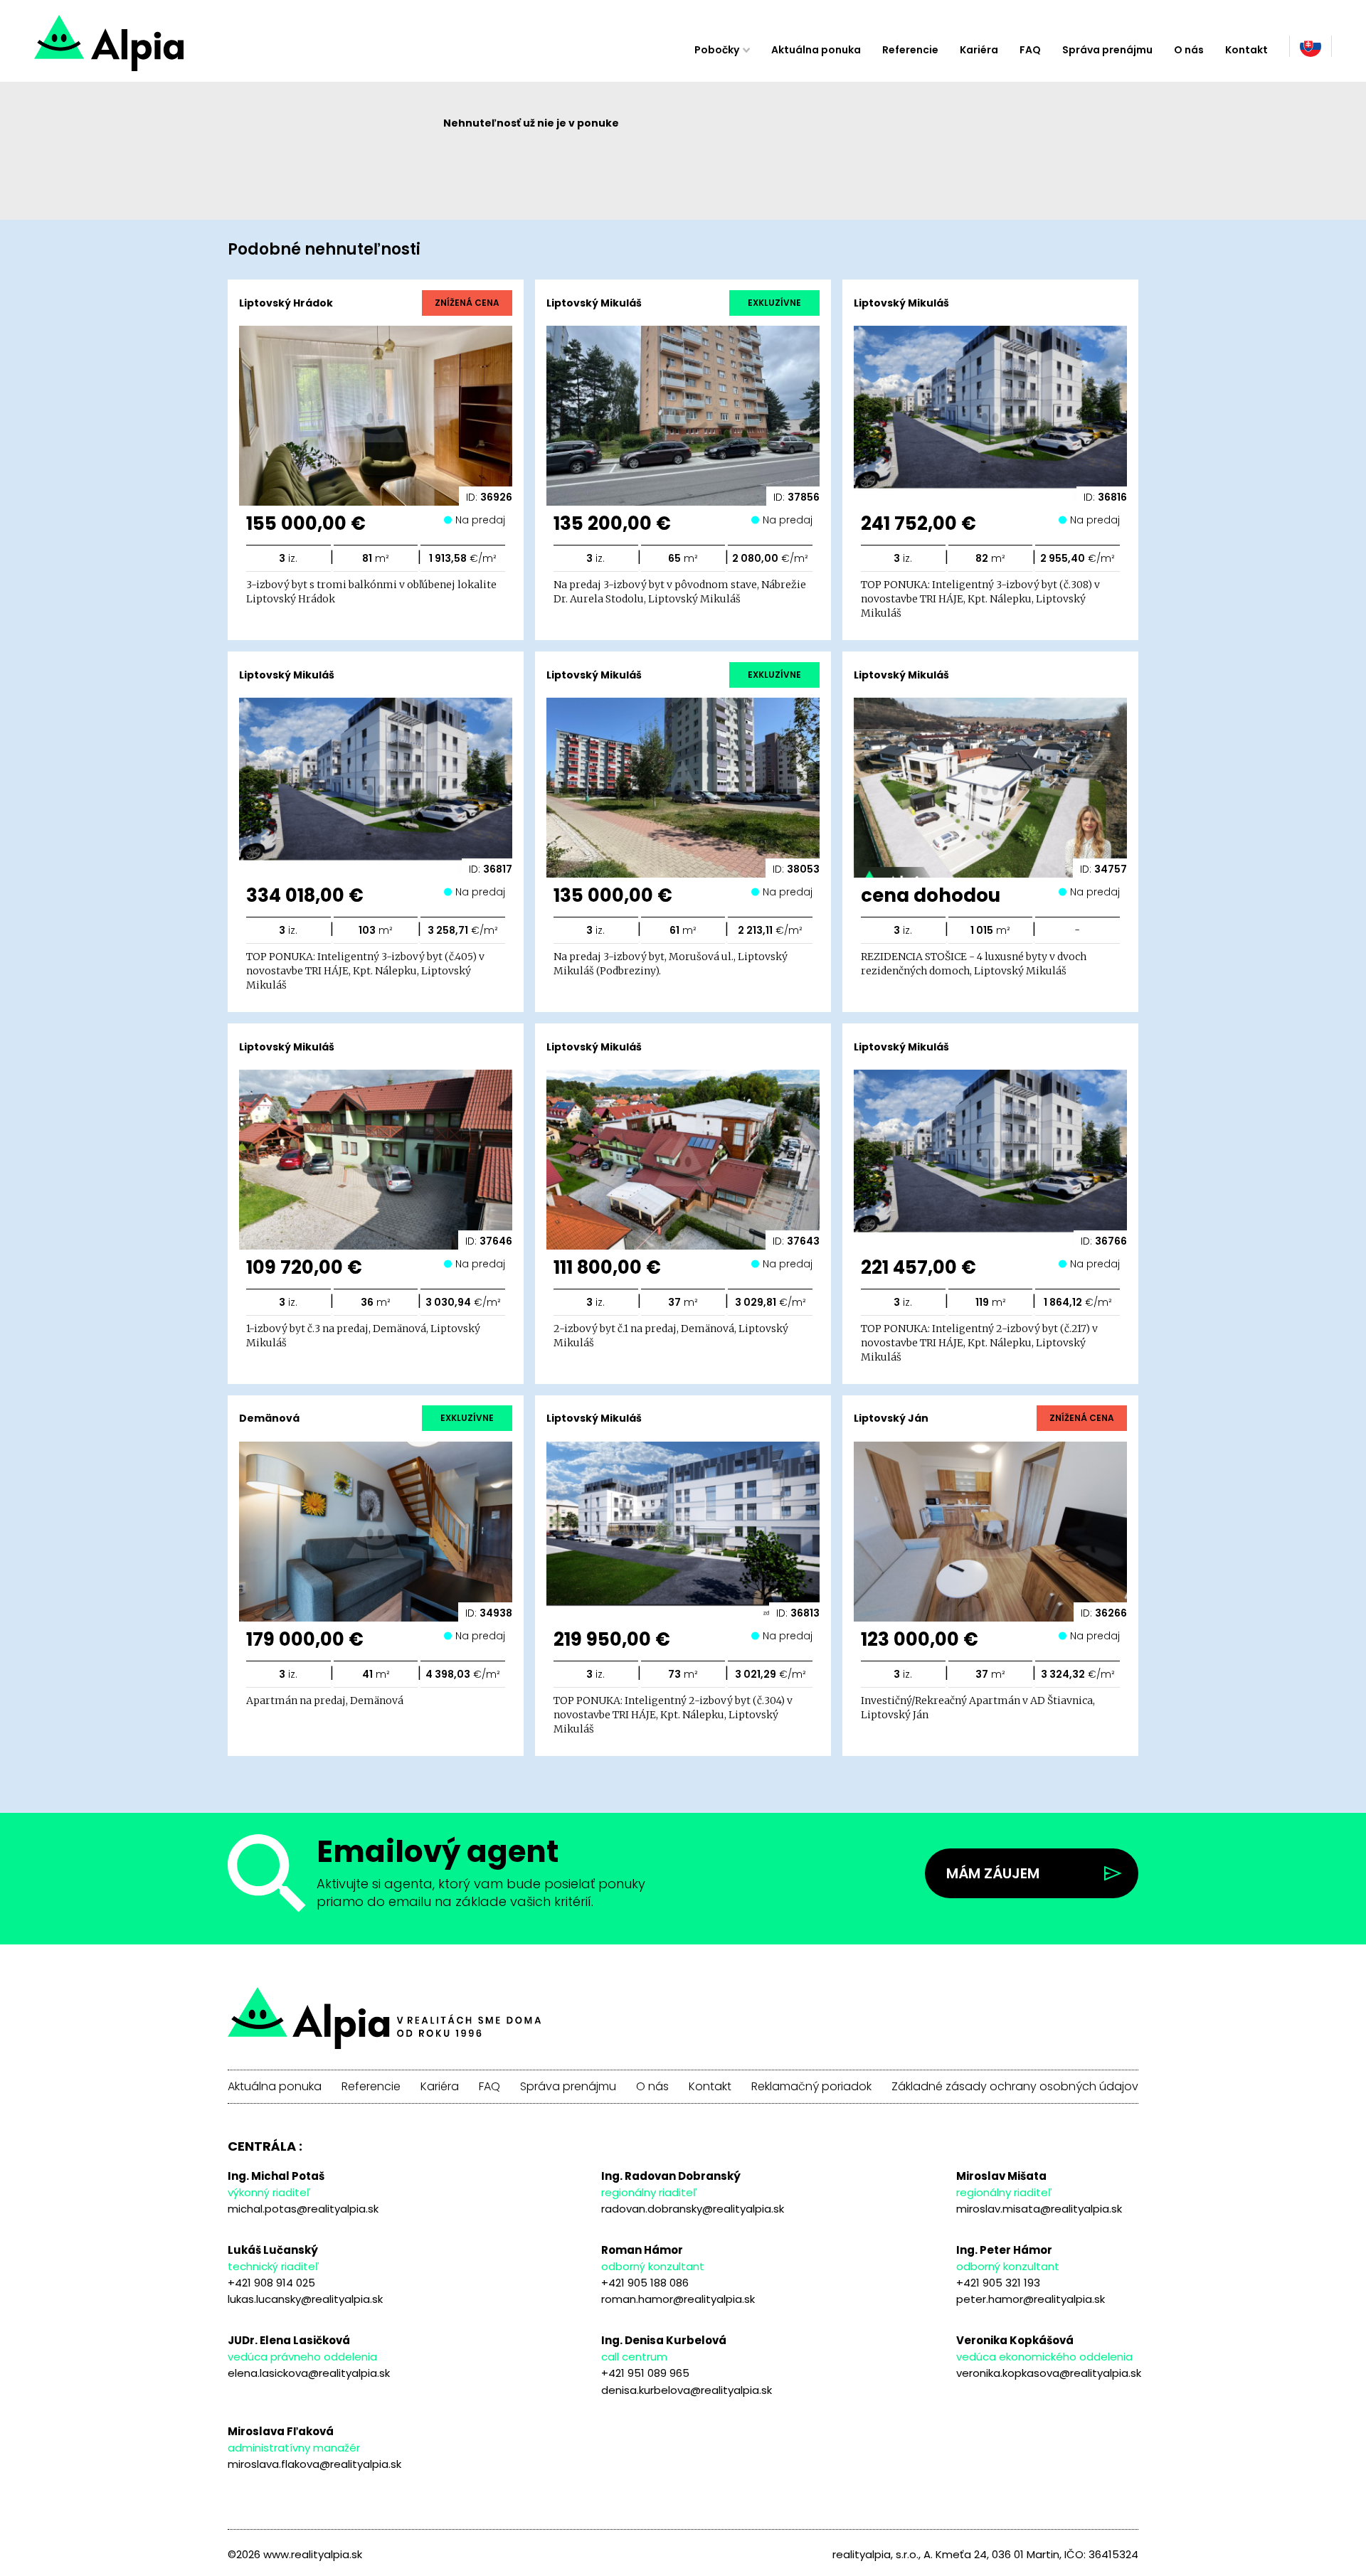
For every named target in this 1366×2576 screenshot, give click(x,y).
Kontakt (1246, 50)
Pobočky (717, 50)
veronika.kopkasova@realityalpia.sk (1049, 2373)
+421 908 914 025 (271, 2283)
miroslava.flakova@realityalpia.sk (314, 2464)
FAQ (1030, 50)
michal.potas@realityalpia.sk (303, 2209)
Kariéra (979, 50)
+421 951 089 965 (645, 2373)
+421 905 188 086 (645, 2283)
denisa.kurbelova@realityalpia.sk (687, 2390)
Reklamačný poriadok (811, 2087)
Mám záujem (993, 1873)
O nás (1189, 50)
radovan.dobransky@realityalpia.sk (693, 2209)
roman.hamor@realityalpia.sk (678, 2299)
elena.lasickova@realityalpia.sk (309, 2373)
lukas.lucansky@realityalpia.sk (305, 2299)
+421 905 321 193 (998, 2283)
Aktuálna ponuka (816, 50)
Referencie (910, 50)
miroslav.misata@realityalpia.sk (1039, 2209)
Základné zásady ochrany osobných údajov (1015, 2087)
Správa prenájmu (1107, 50)
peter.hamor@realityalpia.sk (1031, 2299)
